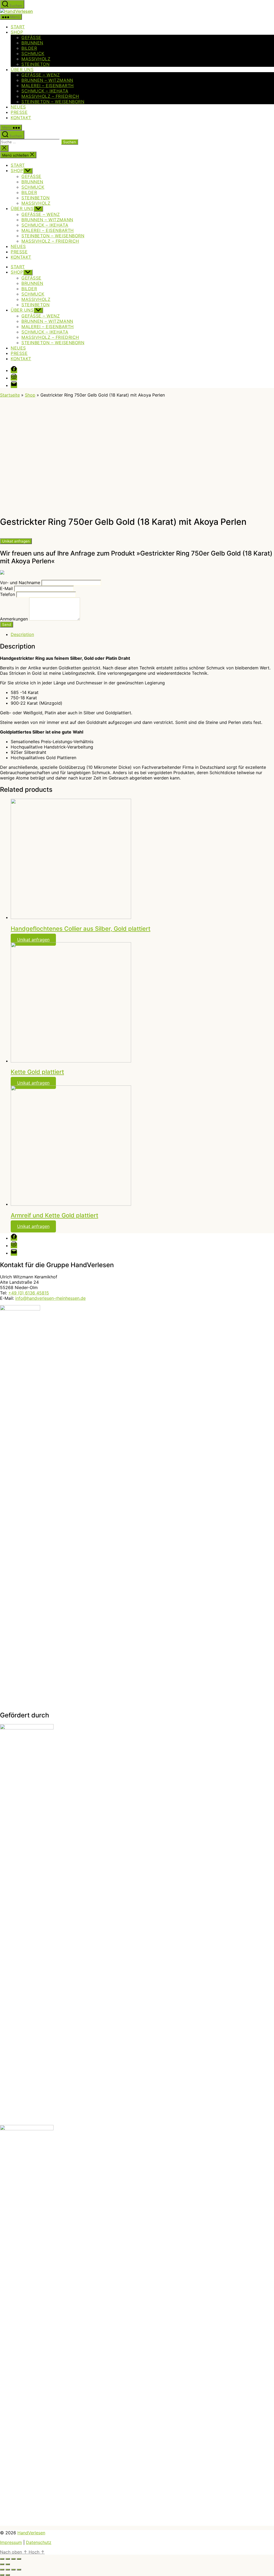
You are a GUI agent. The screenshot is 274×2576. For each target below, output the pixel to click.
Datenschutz (39, 2542)
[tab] (142, 634)
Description (22, 634)
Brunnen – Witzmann (47, 80)
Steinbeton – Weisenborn (53, 102)
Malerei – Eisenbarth (48, 86)
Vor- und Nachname (20, 583)
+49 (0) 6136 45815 (29, 1293)
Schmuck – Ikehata (45, 91)
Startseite (10, 395)
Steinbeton (35, 64)
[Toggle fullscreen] (13, 2570)
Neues (18, 107)
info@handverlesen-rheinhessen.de (50, 1298)
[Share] (8, 2570)
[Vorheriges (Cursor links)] (2, 2564)
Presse (19, 112)
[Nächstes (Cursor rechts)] (8, 2564)
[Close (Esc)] (2, 2570)
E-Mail (6, 588)
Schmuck (33, 53)
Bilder (29, 48)
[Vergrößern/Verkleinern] (19, 2559)
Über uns (22, 69)
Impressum (11, 2542)
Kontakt (21, 118)
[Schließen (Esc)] (2, 2559)
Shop (17, 32)
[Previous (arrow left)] (2, 2575)
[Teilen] (8, 2559)
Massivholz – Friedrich (50, 96)
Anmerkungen (14, 619)
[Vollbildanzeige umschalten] (13, 2559)
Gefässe (31, 37)
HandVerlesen (31, 2533)
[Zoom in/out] (19, 2570)
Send (7, 624)
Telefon (7, 594)
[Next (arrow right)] (8, 2575)
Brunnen (32, 43)
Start (18, 27)
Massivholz (36, 59)
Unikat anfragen (16, 541)
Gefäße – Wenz (41, 75)
